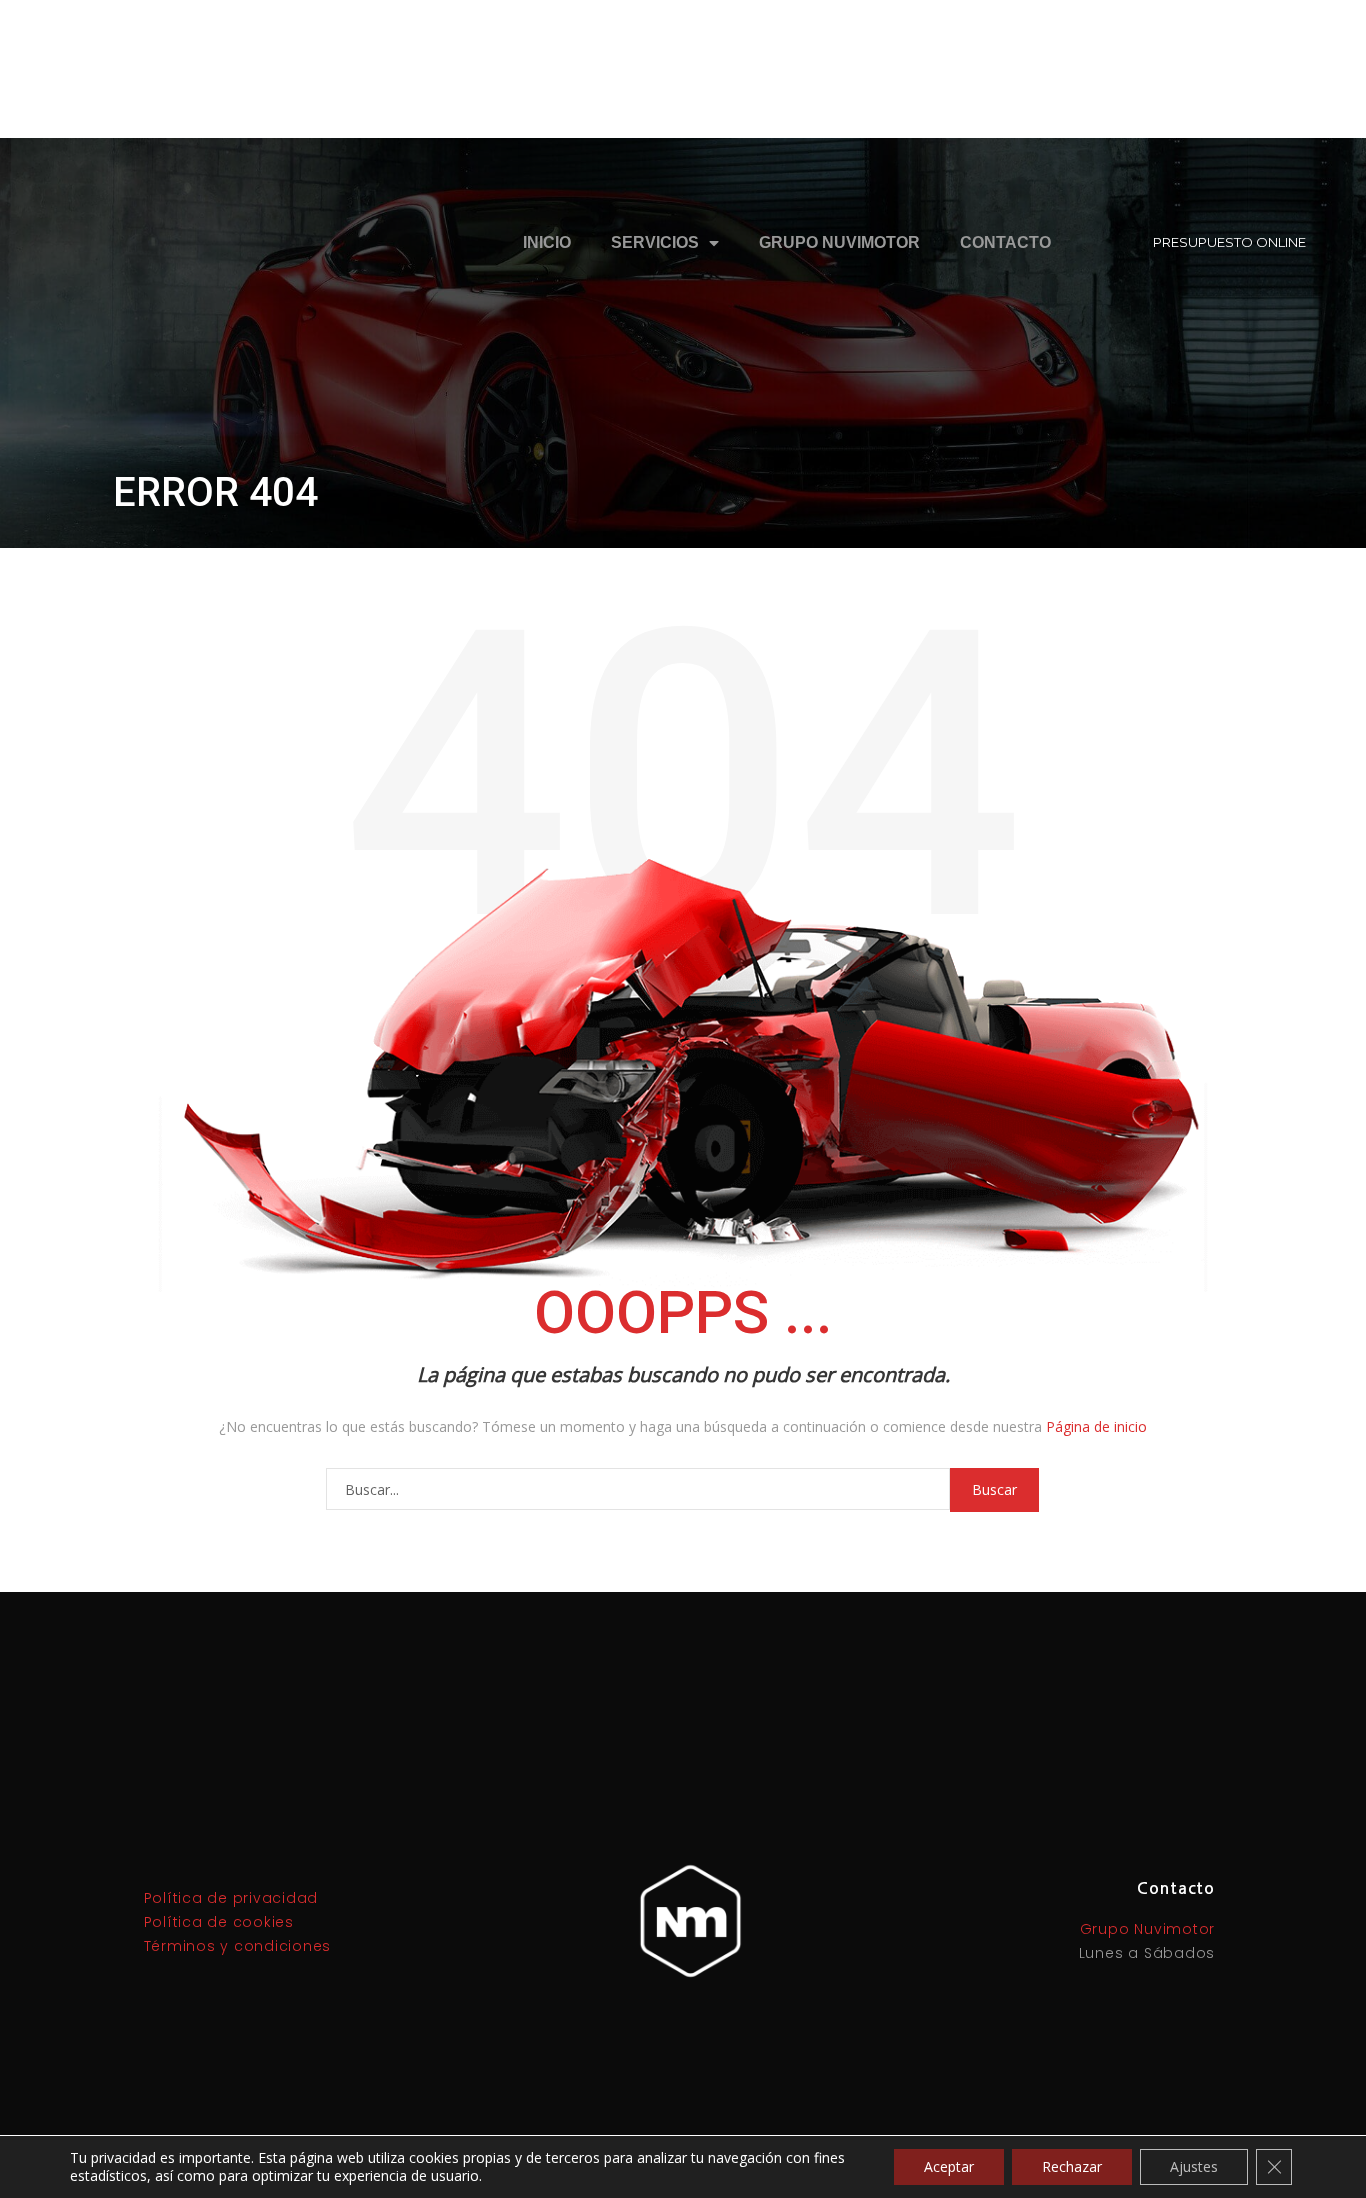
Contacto (1005, 242)
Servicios (655, 242)
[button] (1229, 242)
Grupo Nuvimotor (839, 242)
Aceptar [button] (949, 2166)
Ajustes (1194, 2166)
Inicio (547, 242)
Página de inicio (1096, 1426)
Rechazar (1072, 2166)
